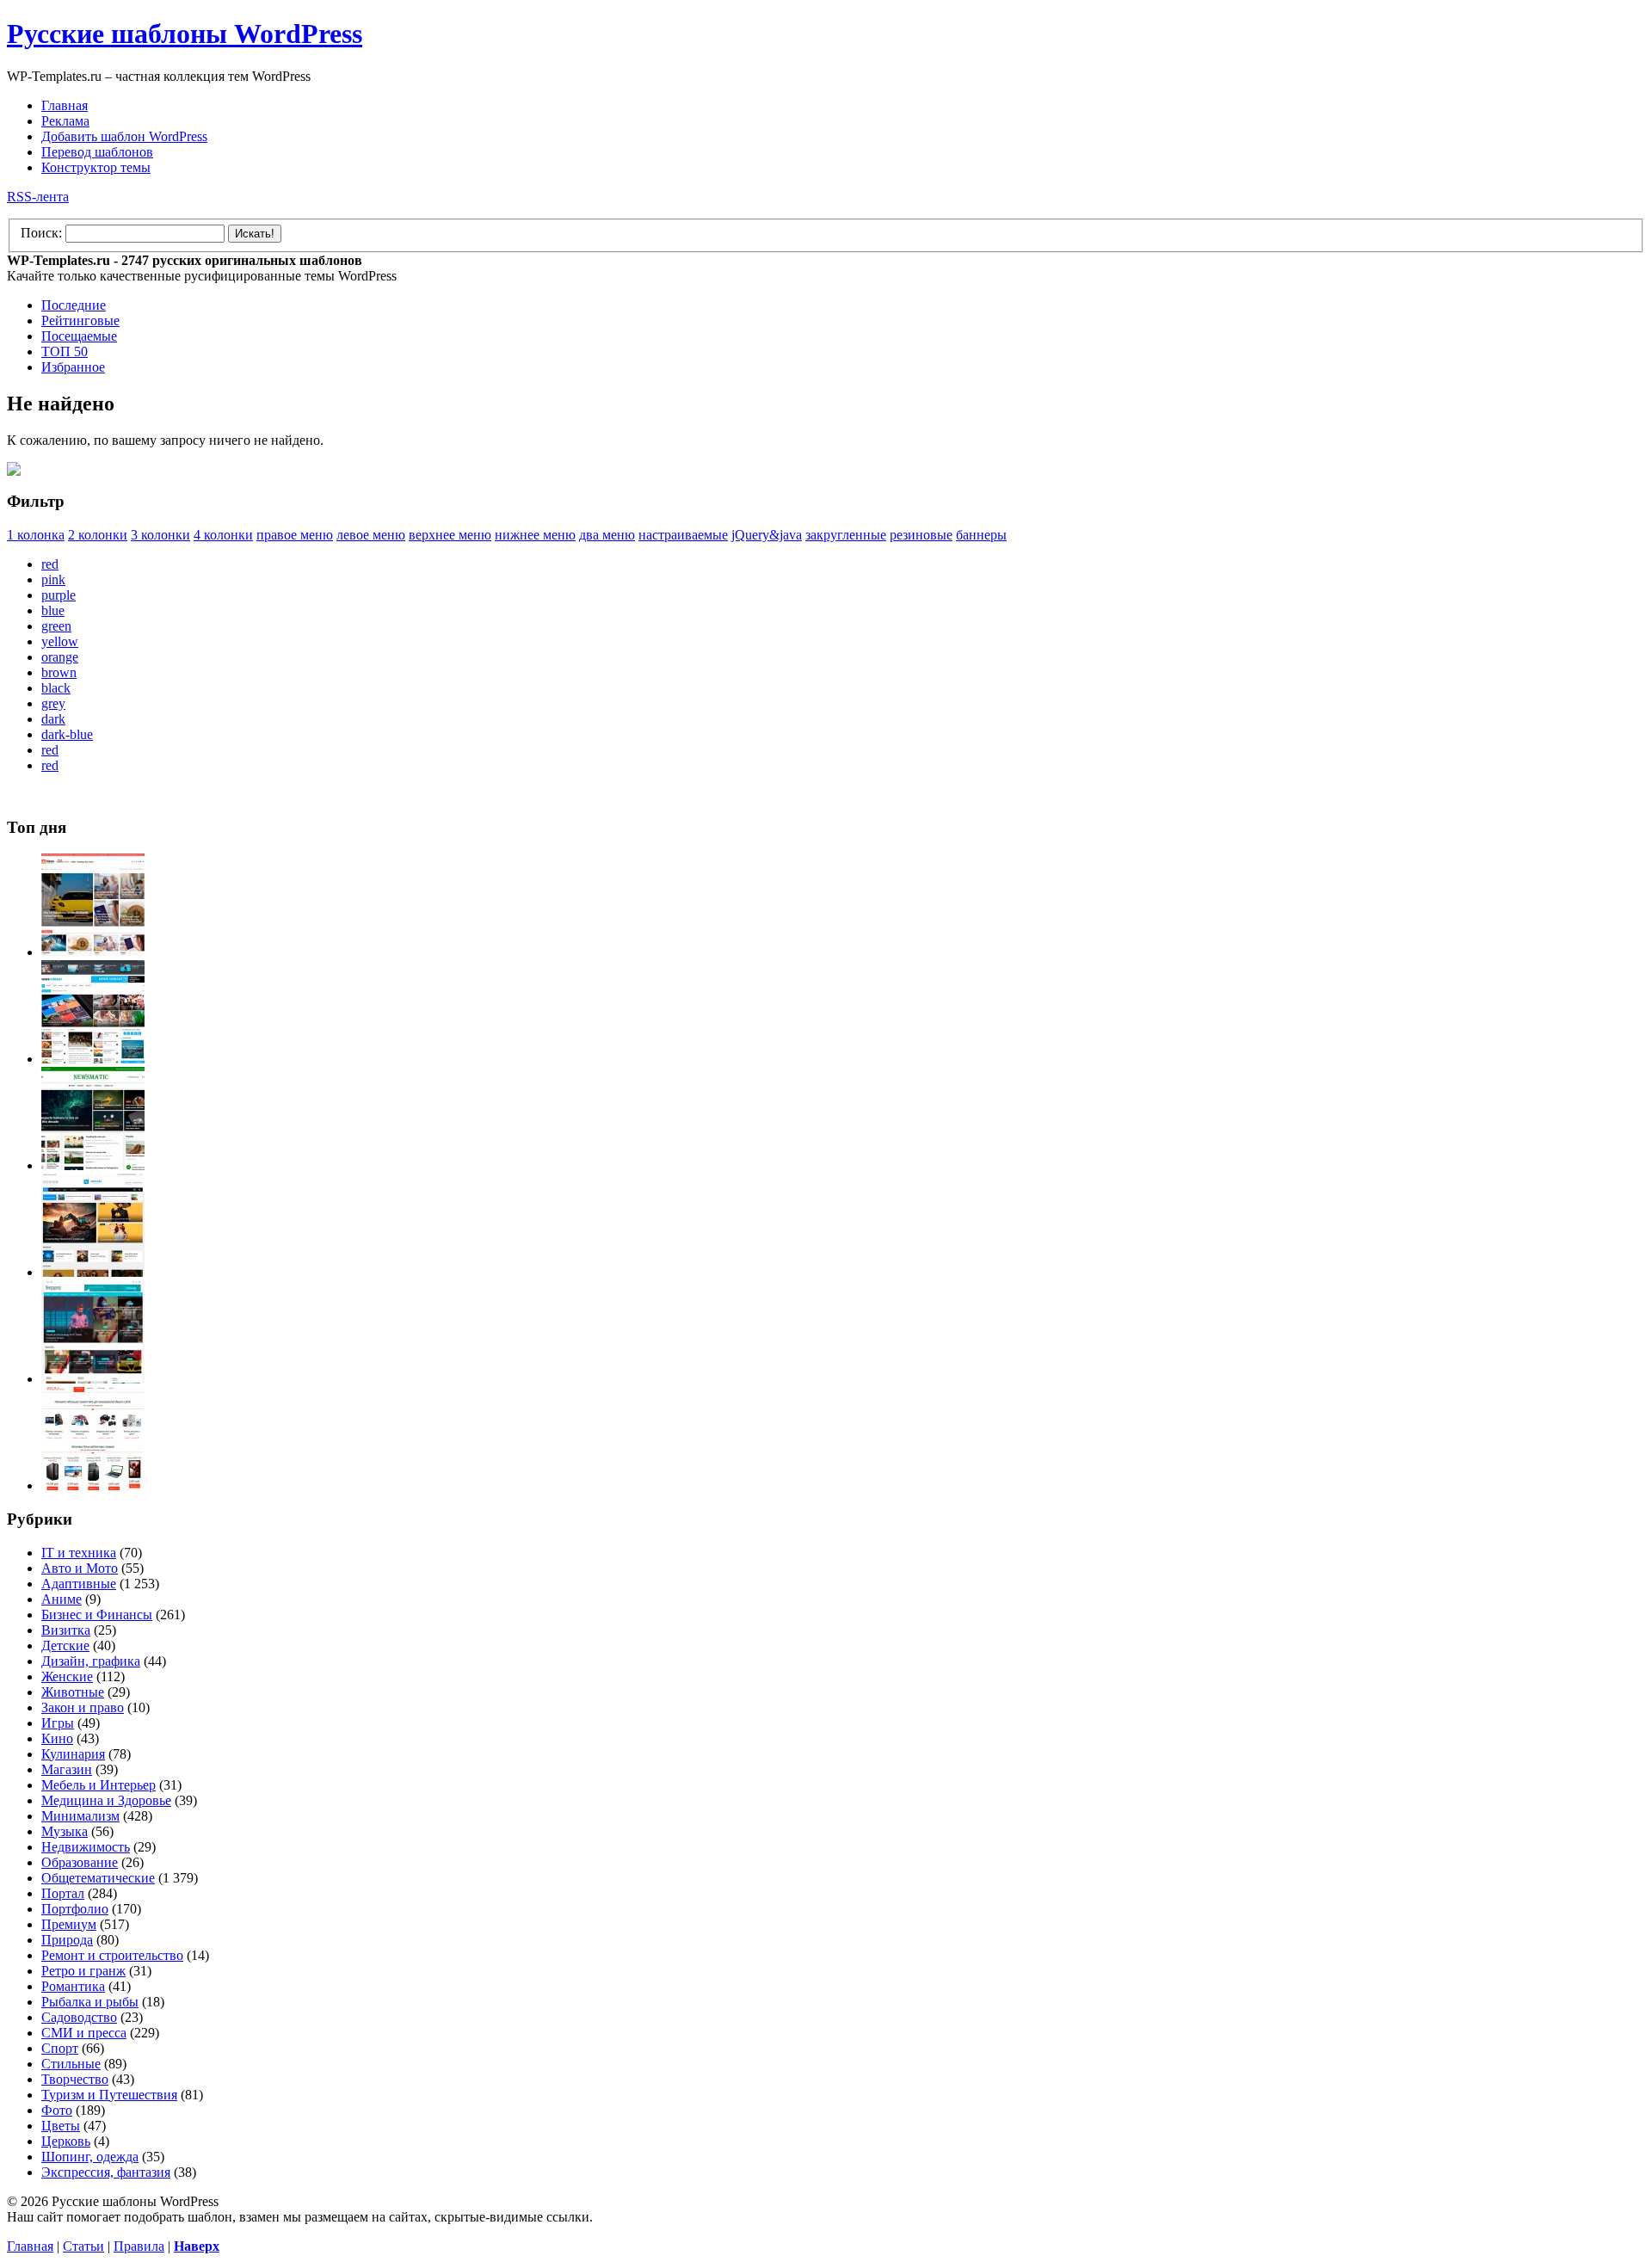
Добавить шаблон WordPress (124, 136)
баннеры (981, 535)
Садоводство (79, 2017)
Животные (73, 1692)
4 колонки (223, 535)
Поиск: (41, 233)
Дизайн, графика (91, 1661)
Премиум (69, 1924)
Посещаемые (79, 336)
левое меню (371, 535)
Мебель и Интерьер (99, 1785)
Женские (67, 1676)
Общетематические (98, 1878)
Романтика (73, 1986)
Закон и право (83, 1707)
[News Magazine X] (93, 952)
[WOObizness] (93, 1485)
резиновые (921, 535)
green (56, 626)
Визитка (66, 1630)
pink (53, 579)
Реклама (65, 121)
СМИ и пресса (84, 2033)
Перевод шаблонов (97, 152)
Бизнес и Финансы (97, 1615)
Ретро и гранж (83, 1971)
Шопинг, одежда (90, 2157)
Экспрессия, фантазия (106, 2172)
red (50, 564)
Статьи (83, 2246)
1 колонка (36, 535)
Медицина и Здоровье (106, 1800)
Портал (63, 1893)
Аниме (62, 1599)
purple (59, 595)
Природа (67, 1940)
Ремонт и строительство (112, 1955)
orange (60, 657)
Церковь (66, 2141)
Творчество (75, 2079)
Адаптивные (79, 1584)
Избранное (73, 367)
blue (53, 610)
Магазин (67, 1769)
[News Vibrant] (93, 1059)
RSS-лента (38, 197)
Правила (139, 2246)
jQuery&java (767, 535)
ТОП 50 (65, 351)
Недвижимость (86, 1847)
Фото (57, 2110)
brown (59, 672)
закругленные (846, 535)
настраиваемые (683, 535)
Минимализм (80, 1816)
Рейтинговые (80, 320)
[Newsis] (93, 1272)
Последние (74, 305)
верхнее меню (450, 535)
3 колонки (160, 535)
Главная (65, 105)
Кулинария (73, 1754)
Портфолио (75, 1909)
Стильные (71, 2064)
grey (53, 703)
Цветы (61, 2126)
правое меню (295, 535)
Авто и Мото (80, 1568)
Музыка (65, 1831)
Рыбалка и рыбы (90, 2002)
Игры (58, 1723)
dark (53, 719)
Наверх (197, 2246)
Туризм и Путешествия (109, 2095)
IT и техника (79, 1553)
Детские (65, 1646)
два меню (607, 535)
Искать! (255, 234)
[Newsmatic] (93, 1165)
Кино (57, 1738)
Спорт (60, 2048)
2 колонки (98, 535)
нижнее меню (535, 535)
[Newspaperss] (93, 1379)
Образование (80, 1862)
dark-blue (67, 734)
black (56, 688)
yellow (60, 641)
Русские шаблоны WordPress (185, 34)
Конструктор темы (96, 167)
